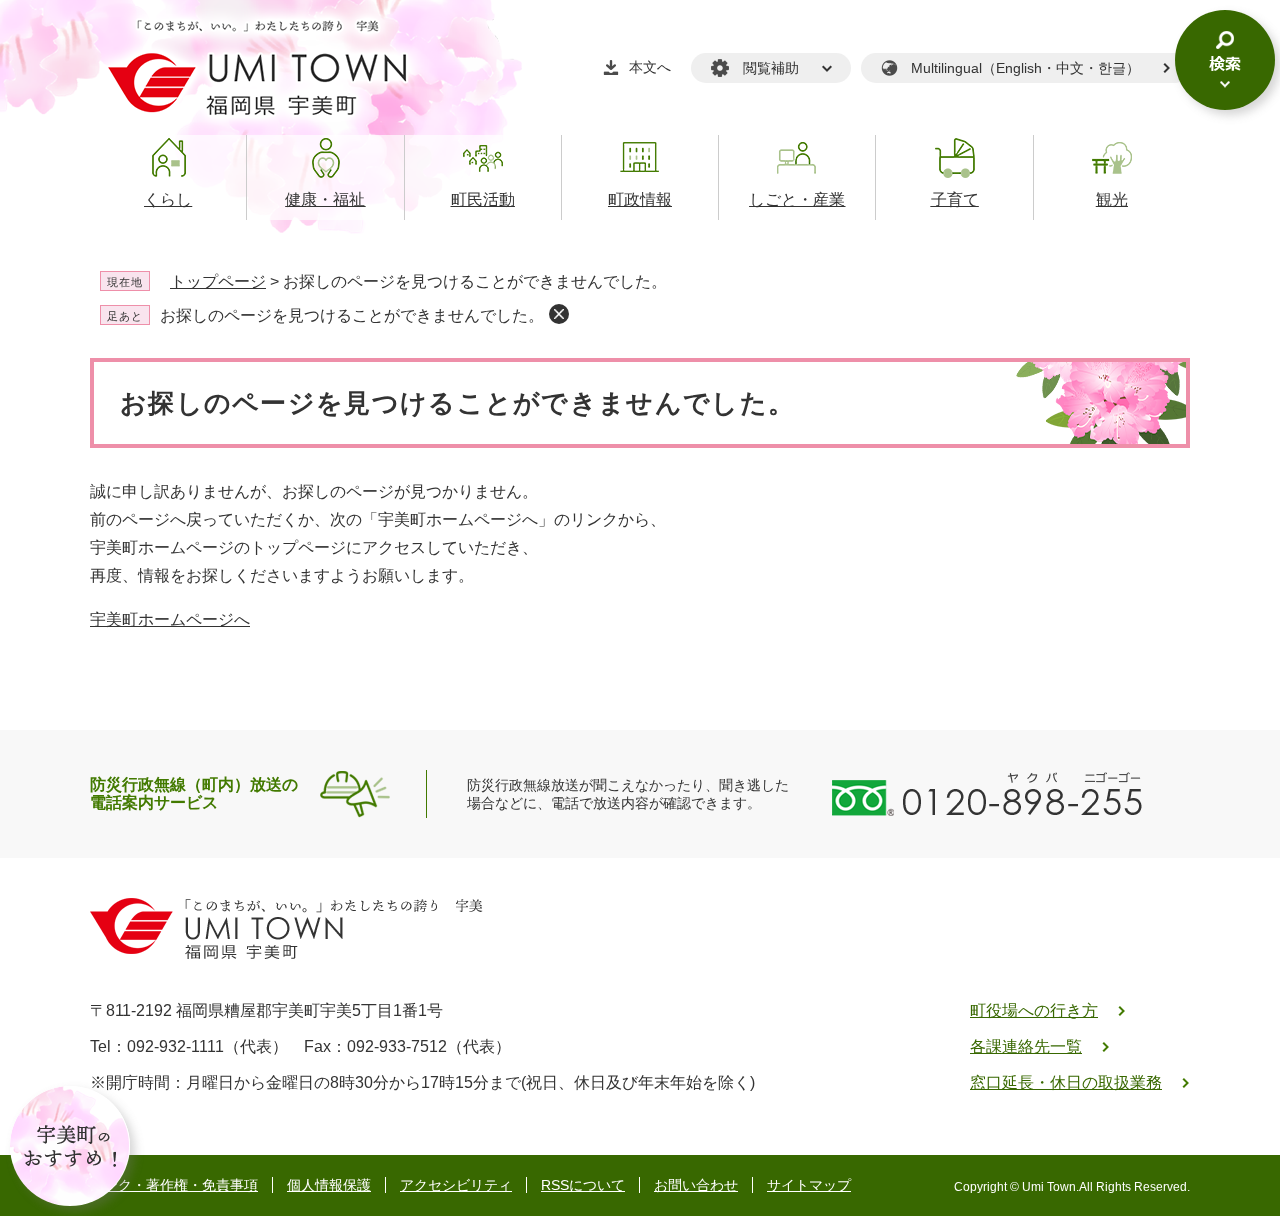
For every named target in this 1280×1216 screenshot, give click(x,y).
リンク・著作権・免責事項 (174, 1185)
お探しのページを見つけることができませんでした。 (352, 315)
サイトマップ (809, 1185)
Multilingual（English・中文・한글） (1025, 68)
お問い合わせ (696, 1185)
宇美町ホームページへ (170, 619)
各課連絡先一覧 (1026, 1046)
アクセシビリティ (456, 1185)
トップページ (218, 281)
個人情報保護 (329, 1185)
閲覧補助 (771, 68)
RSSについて (583, 1185)
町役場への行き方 (1034, 1010)
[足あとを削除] (559, 314)
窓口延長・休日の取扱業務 (1066, 1082)
